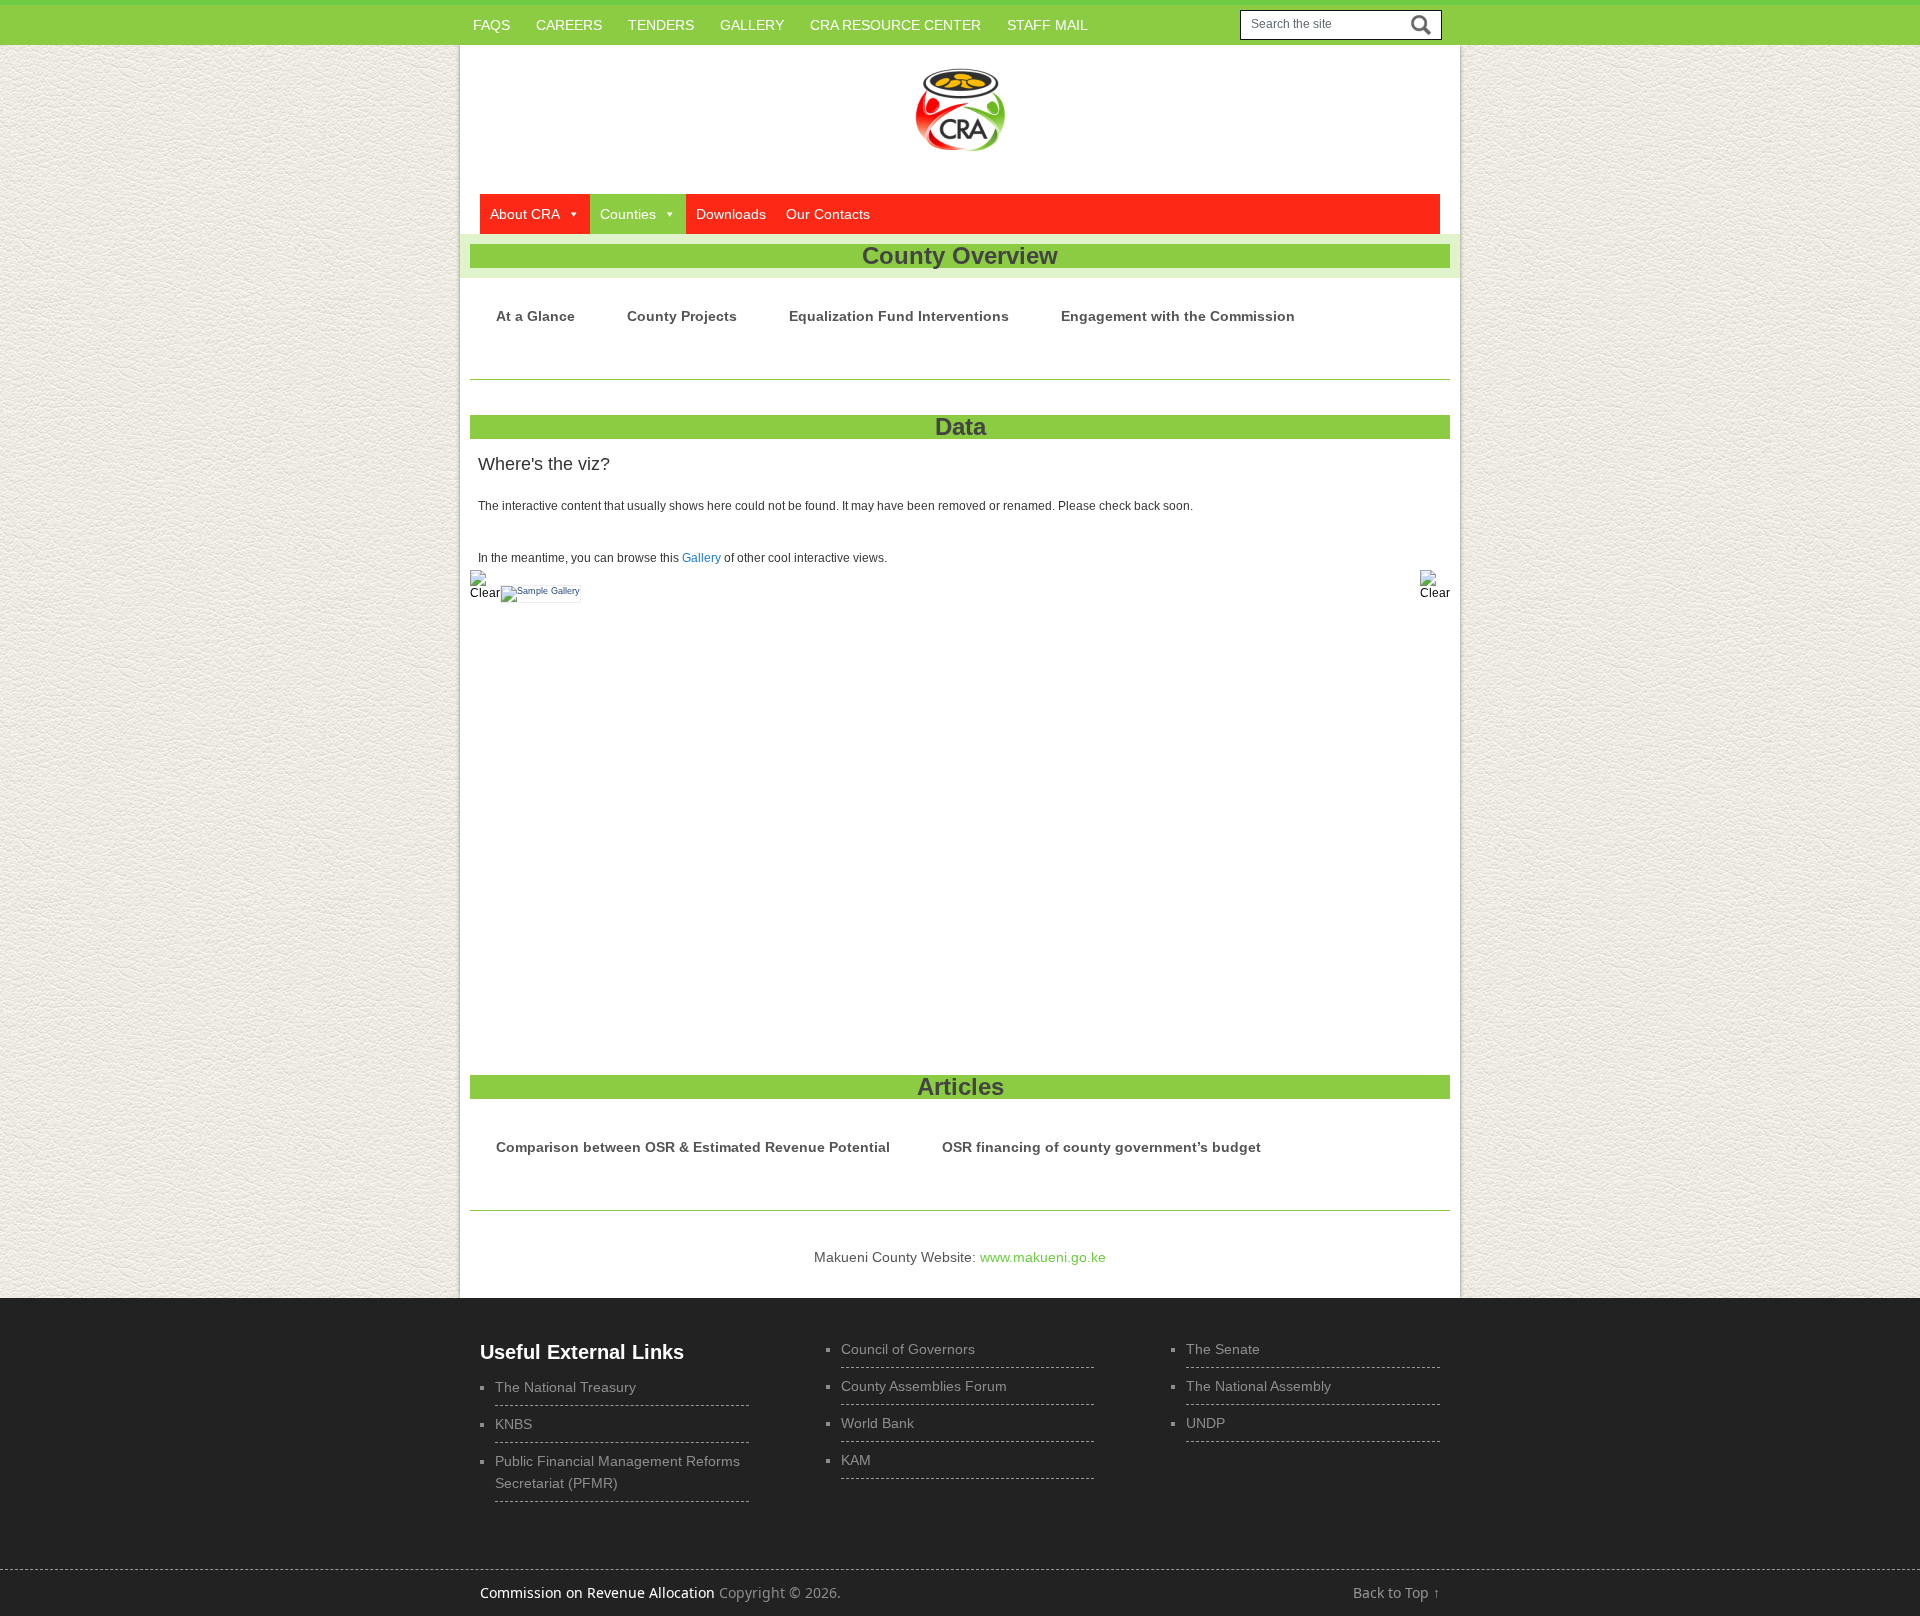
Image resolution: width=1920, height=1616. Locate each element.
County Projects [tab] (682, 316)
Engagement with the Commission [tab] (1178, 316)
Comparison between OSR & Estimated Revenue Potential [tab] (693, 1147)
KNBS (513, 1424)
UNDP (1205, 1423)
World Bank (877, 1423)
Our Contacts (828, 214)
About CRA (525, 214)
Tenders (661, 25)
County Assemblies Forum (924, 1386)
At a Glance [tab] (535, 316)
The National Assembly (1258, 1386)
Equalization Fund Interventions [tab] (899, 316)
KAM (856, 1460)
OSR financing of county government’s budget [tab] (1101, 1147)
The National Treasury (565, 1387)
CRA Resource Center (895, 25)
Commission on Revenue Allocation (597, 1592)
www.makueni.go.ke (1043, 1257)
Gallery (752, 25)
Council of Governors (908, 1349)
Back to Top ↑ (1396, 1592)
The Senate (1223, 1349)
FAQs (491, 25)
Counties (628, 214)
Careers (569, 25)
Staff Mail (1047, 25)
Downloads (731, 214)
